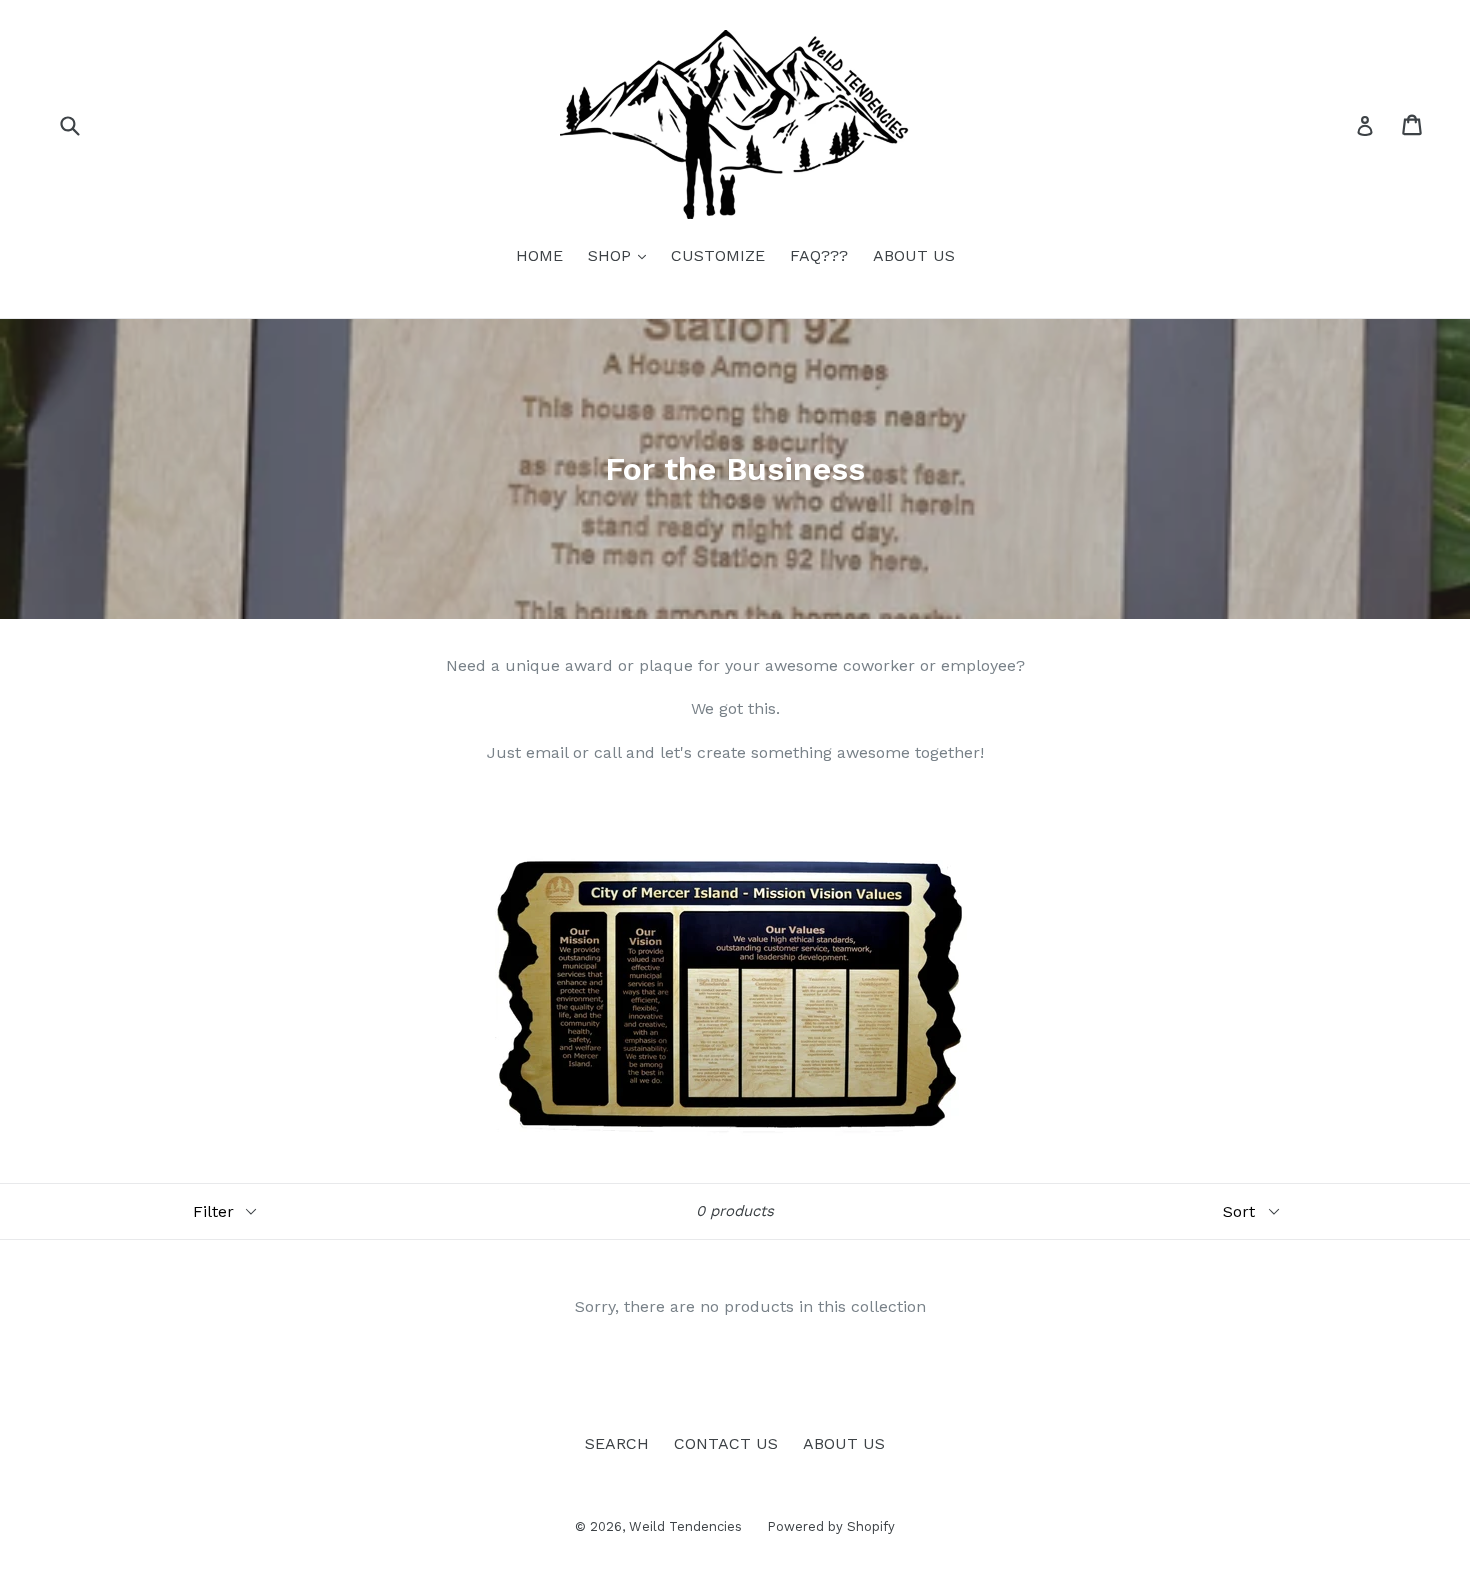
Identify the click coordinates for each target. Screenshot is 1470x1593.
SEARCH (617, 1443)
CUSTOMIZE (718, 255)
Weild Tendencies (685, 1526)
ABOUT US (914, 255)
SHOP (622, 255)
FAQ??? (819, 255)
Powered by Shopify (831, 1526)
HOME (539, 255)
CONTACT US (726, 1443)
